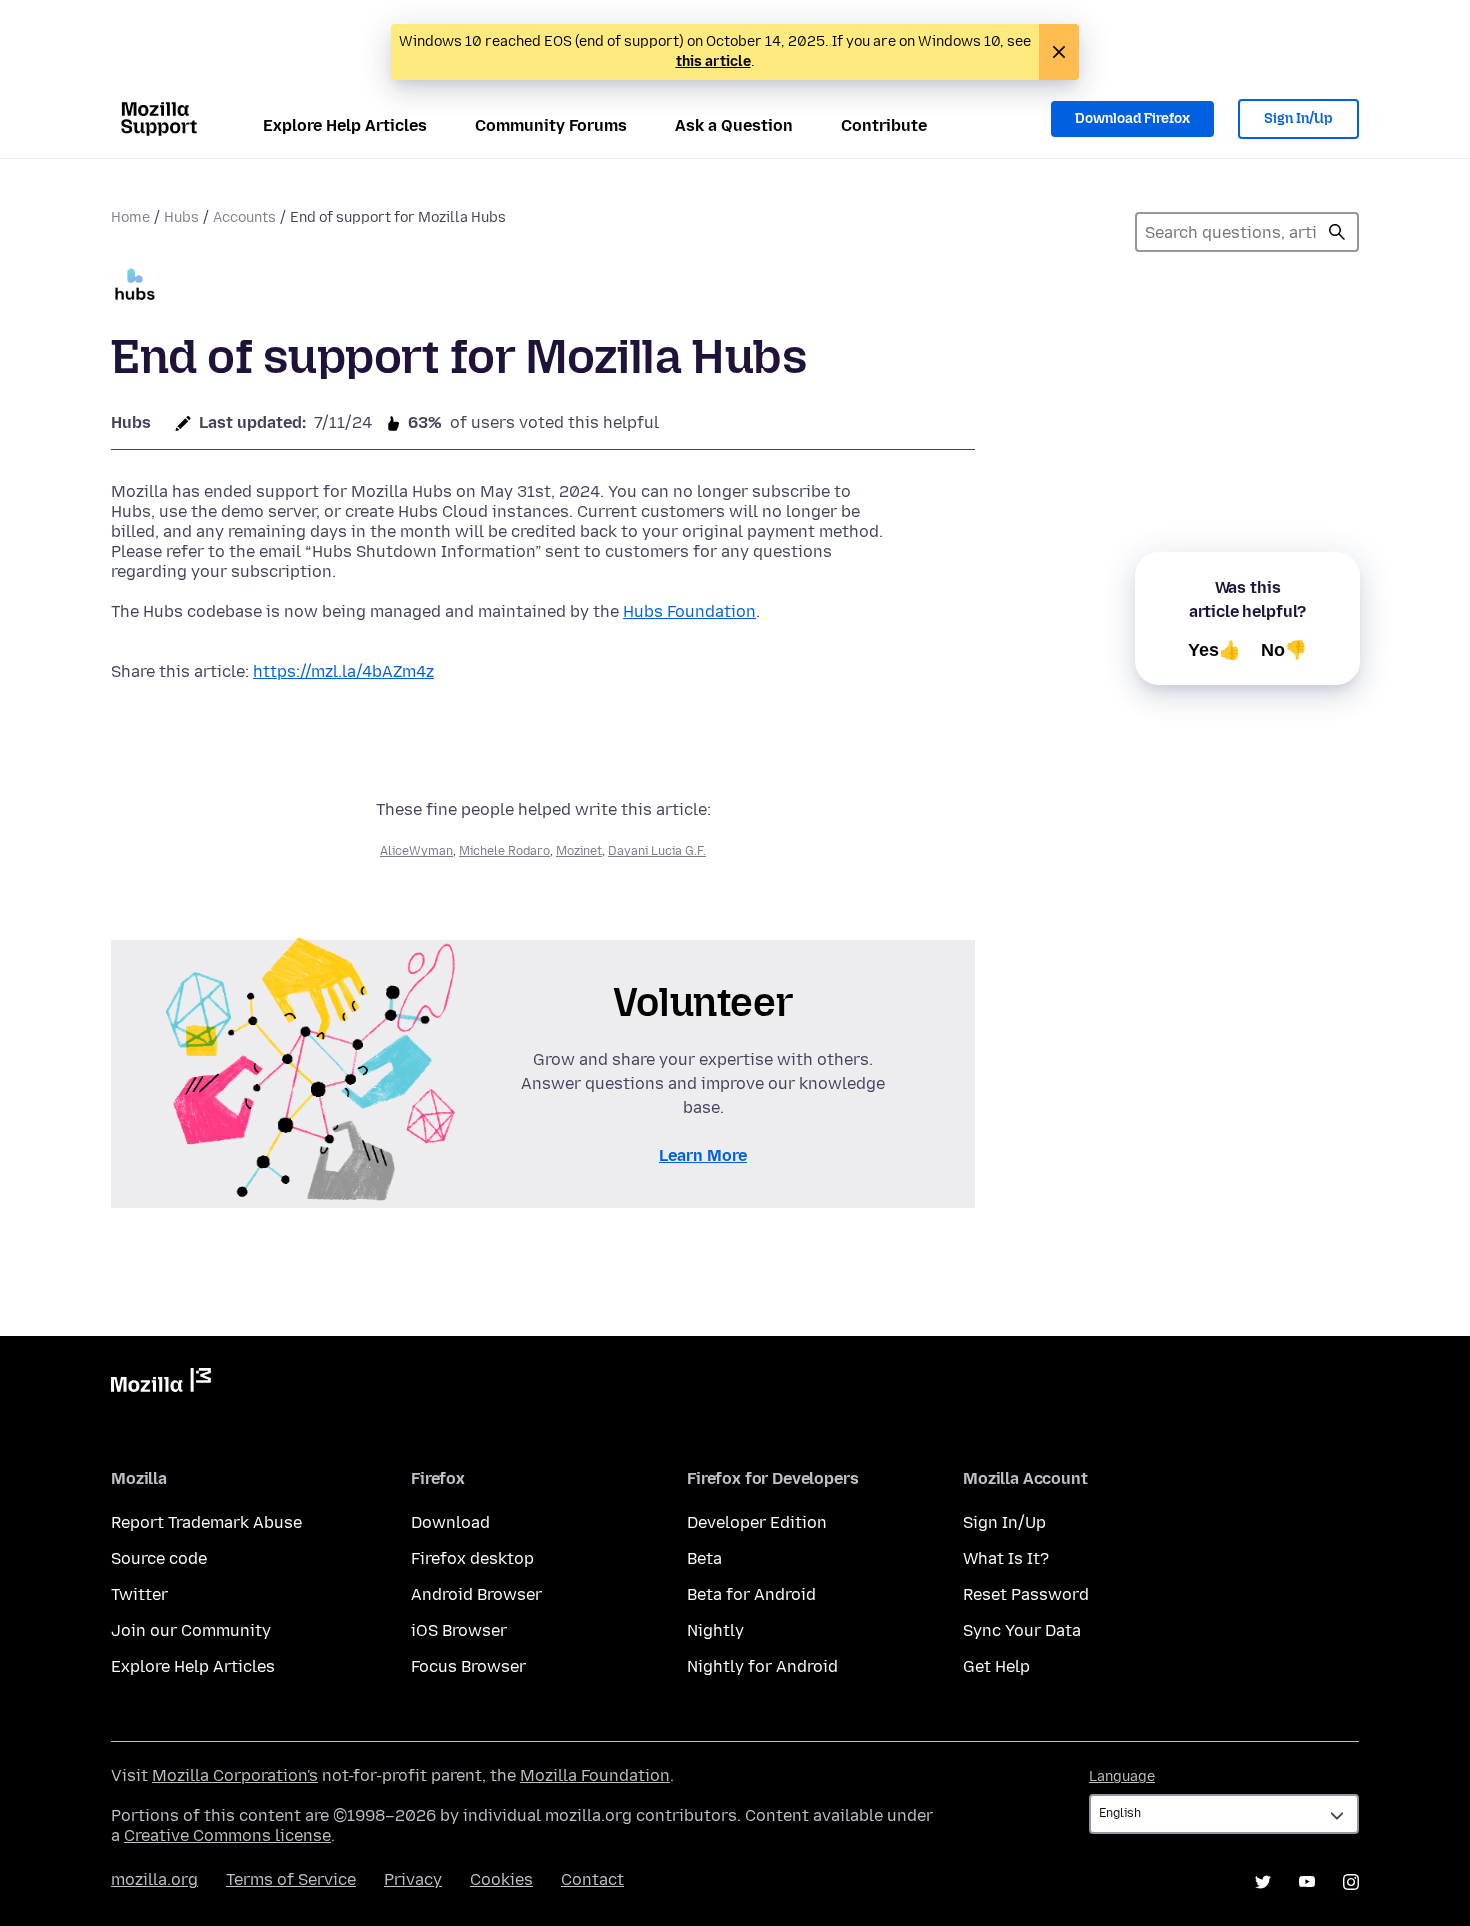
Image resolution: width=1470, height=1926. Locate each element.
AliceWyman (416, 851)
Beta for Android (751, 1594)
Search (1337, 232)
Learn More (703, 1155)
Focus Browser (468, 1666)
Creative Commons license (227, 1835)
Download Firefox (1132, 118)
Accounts (244, 217)
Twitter (139, 1594)
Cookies (501, 1879)
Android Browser (476, 1594)
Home (130, 217)
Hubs (181, 217)
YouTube (1307, 1882)
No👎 (1284, 650)
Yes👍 (1214, 650)
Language (1122, 1776)
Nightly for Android (762, 1666)
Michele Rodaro (504, 851)
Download (450, 1522)
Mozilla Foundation (595, 1775)
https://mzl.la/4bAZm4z (343, 671)
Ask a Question (734, 125)
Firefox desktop (472, 1558)
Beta (704, 1558)
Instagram (1351, 1882)
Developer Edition (757, 1522)
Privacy (413, 1879)
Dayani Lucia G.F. (657, 851)
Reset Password (1026, 1594)
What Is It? (1006, 1558)
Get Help (996, 1666)
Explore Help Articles (345, 125)
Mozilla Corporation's (235, 1775)
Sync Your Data (1022, 1630)
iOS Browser (459, 1630)
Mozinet (579, 851)
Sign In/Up (1298, 118)
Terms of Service (291, 1879)
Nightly (715, 1630)
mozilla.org (154, 1879)
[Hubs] (135, 286)
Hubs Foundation (689, 611)
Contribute (884, 125)
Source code (159, 1558)
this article (713, 61)
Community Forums (551, 125)
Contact (592, 1879)
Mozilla (161, 1384)
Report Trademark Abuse (206, 1522)
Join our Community (191, 1630)
